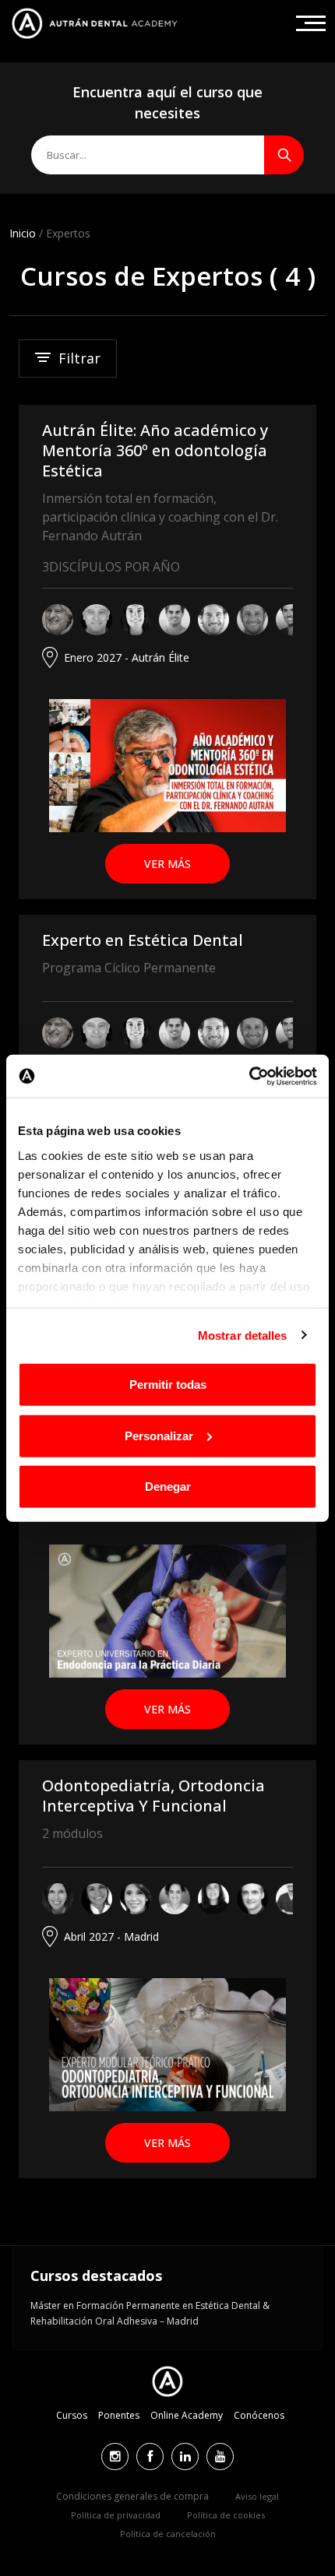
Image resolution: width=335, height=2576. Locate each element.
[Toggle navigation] (311, 23)
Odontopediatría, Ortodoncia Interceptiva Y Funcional (153, 1796)
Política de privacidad (116, 2515)
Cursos (72, 2415)
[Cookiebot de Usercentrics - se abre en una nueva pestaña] (249, 1076)
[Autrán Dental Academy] (95, 23)
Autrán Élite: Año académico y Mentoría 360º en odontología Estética (155, 450)
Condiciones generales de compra (132, 2496)
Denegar (168, 1487)
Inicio (23, 233)
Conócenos (259, 2415)
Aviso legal (257, 2496)
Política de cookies (226, 2515)
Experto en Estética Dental (143, 940)
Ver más (167, 864)
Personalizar (159, 1435)
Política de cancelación (168, 2534)
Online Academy (187, 2415)
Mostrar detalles (243, 1335)
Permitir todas (168, 1385)
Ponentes (119, 2415)
